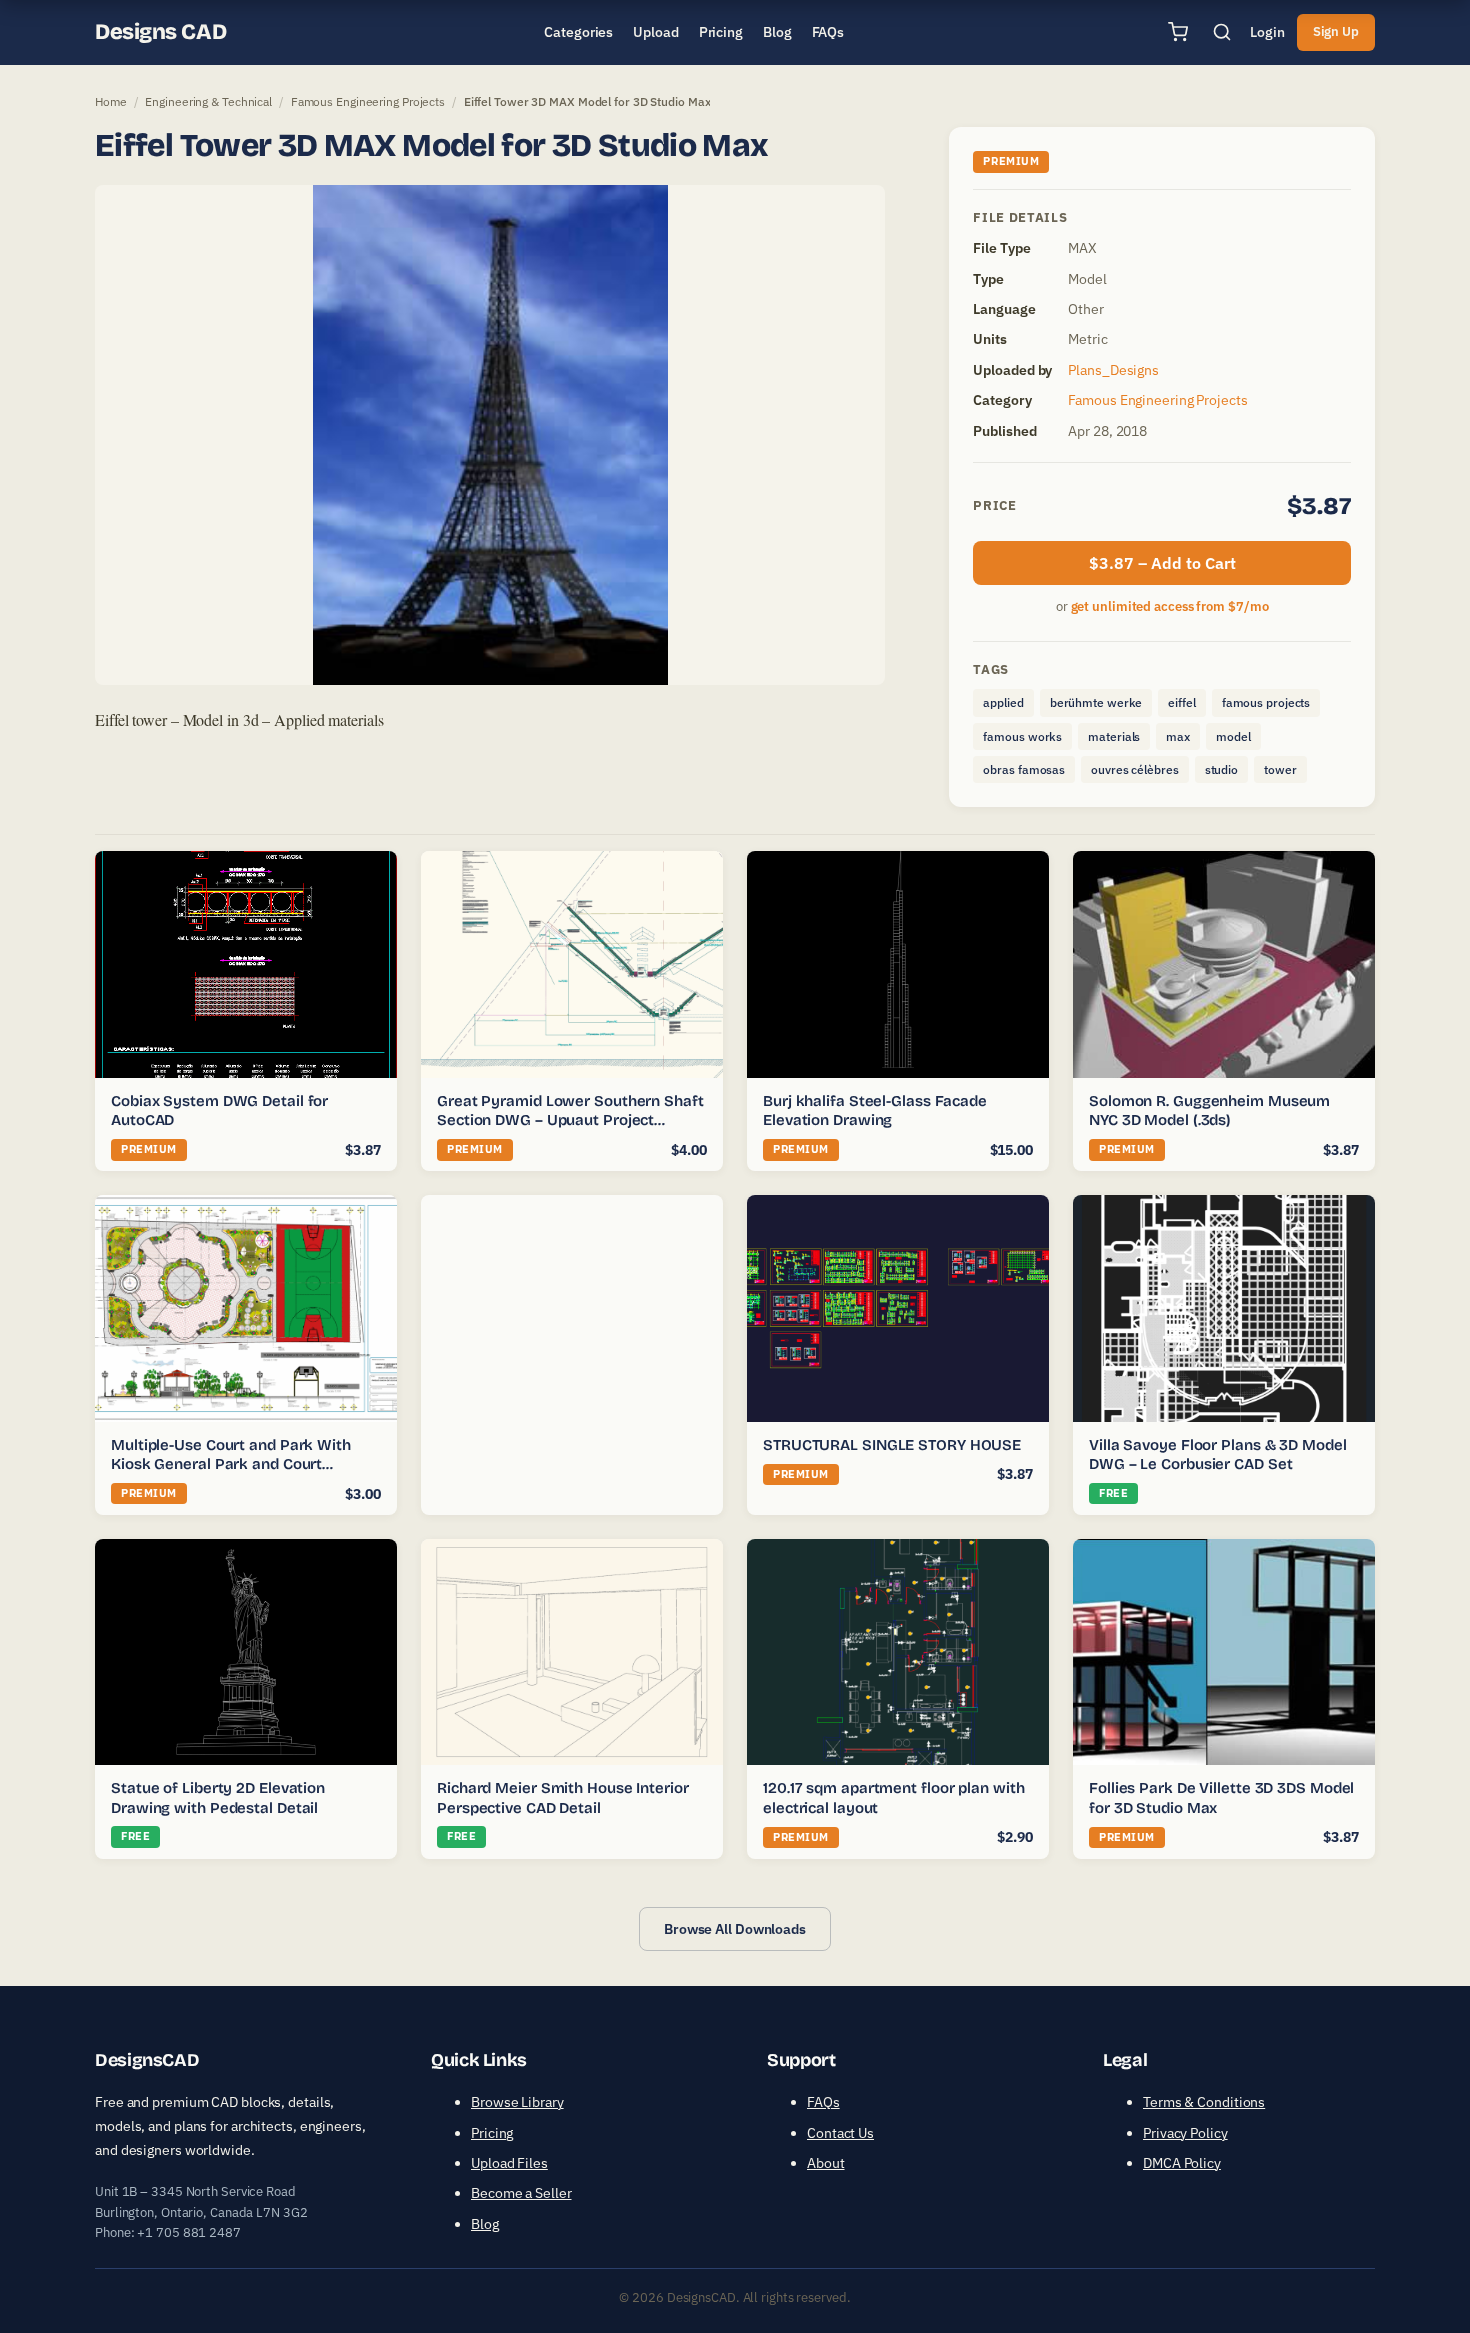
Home (111, 101)
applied (1003, 702)
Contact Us (840, 2133)
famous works (1022, 736)
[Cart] (1178, 32)
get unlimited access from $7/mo (1170, 606)
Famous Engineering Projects (368, 101)
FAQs (823, 2102)
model (1233, 736)
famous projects (1266, 702)
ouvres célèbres (1135, 769)
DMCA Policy (1182, 2163)
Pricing (492, 2133)
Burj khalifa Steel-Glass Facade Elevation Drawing (875, 1111)
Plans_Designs (1113, 370)
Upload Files (509, 2163)
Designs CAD (160, 32)
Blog (485, 2224)
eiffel (1181, 702)
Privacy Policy (1185, 2133)
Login (1267, 32)
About (826, 2163)
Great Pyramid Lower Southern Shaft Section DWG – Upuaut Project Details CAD (570, 1120)
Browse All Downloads (735, 1929)
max (1178, 736)
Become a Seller (521, 2193)
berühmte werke (1096, 702)
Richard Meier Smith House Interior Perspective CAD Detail (563, 1798)
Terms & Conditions (1204, 2102)
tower (1280, 769)
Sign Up (1336, 31)
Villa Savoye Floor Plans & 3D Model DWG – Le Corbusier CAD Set (1218, 1455)
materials (1114, 736)
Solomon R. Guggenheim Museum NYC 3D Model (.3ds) (1209, 1111)
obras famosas (1024, 769)
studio (1221, 769)
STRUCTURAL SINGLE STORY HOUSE (892, 1445)
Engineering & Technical (208, 101)
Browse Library (517, 2102)
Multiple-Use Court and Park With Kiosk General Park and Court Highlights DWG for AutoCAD (231, 1464)
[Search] (1222, 32)
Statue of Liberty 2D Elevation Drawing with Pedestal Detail (218, 1798)
